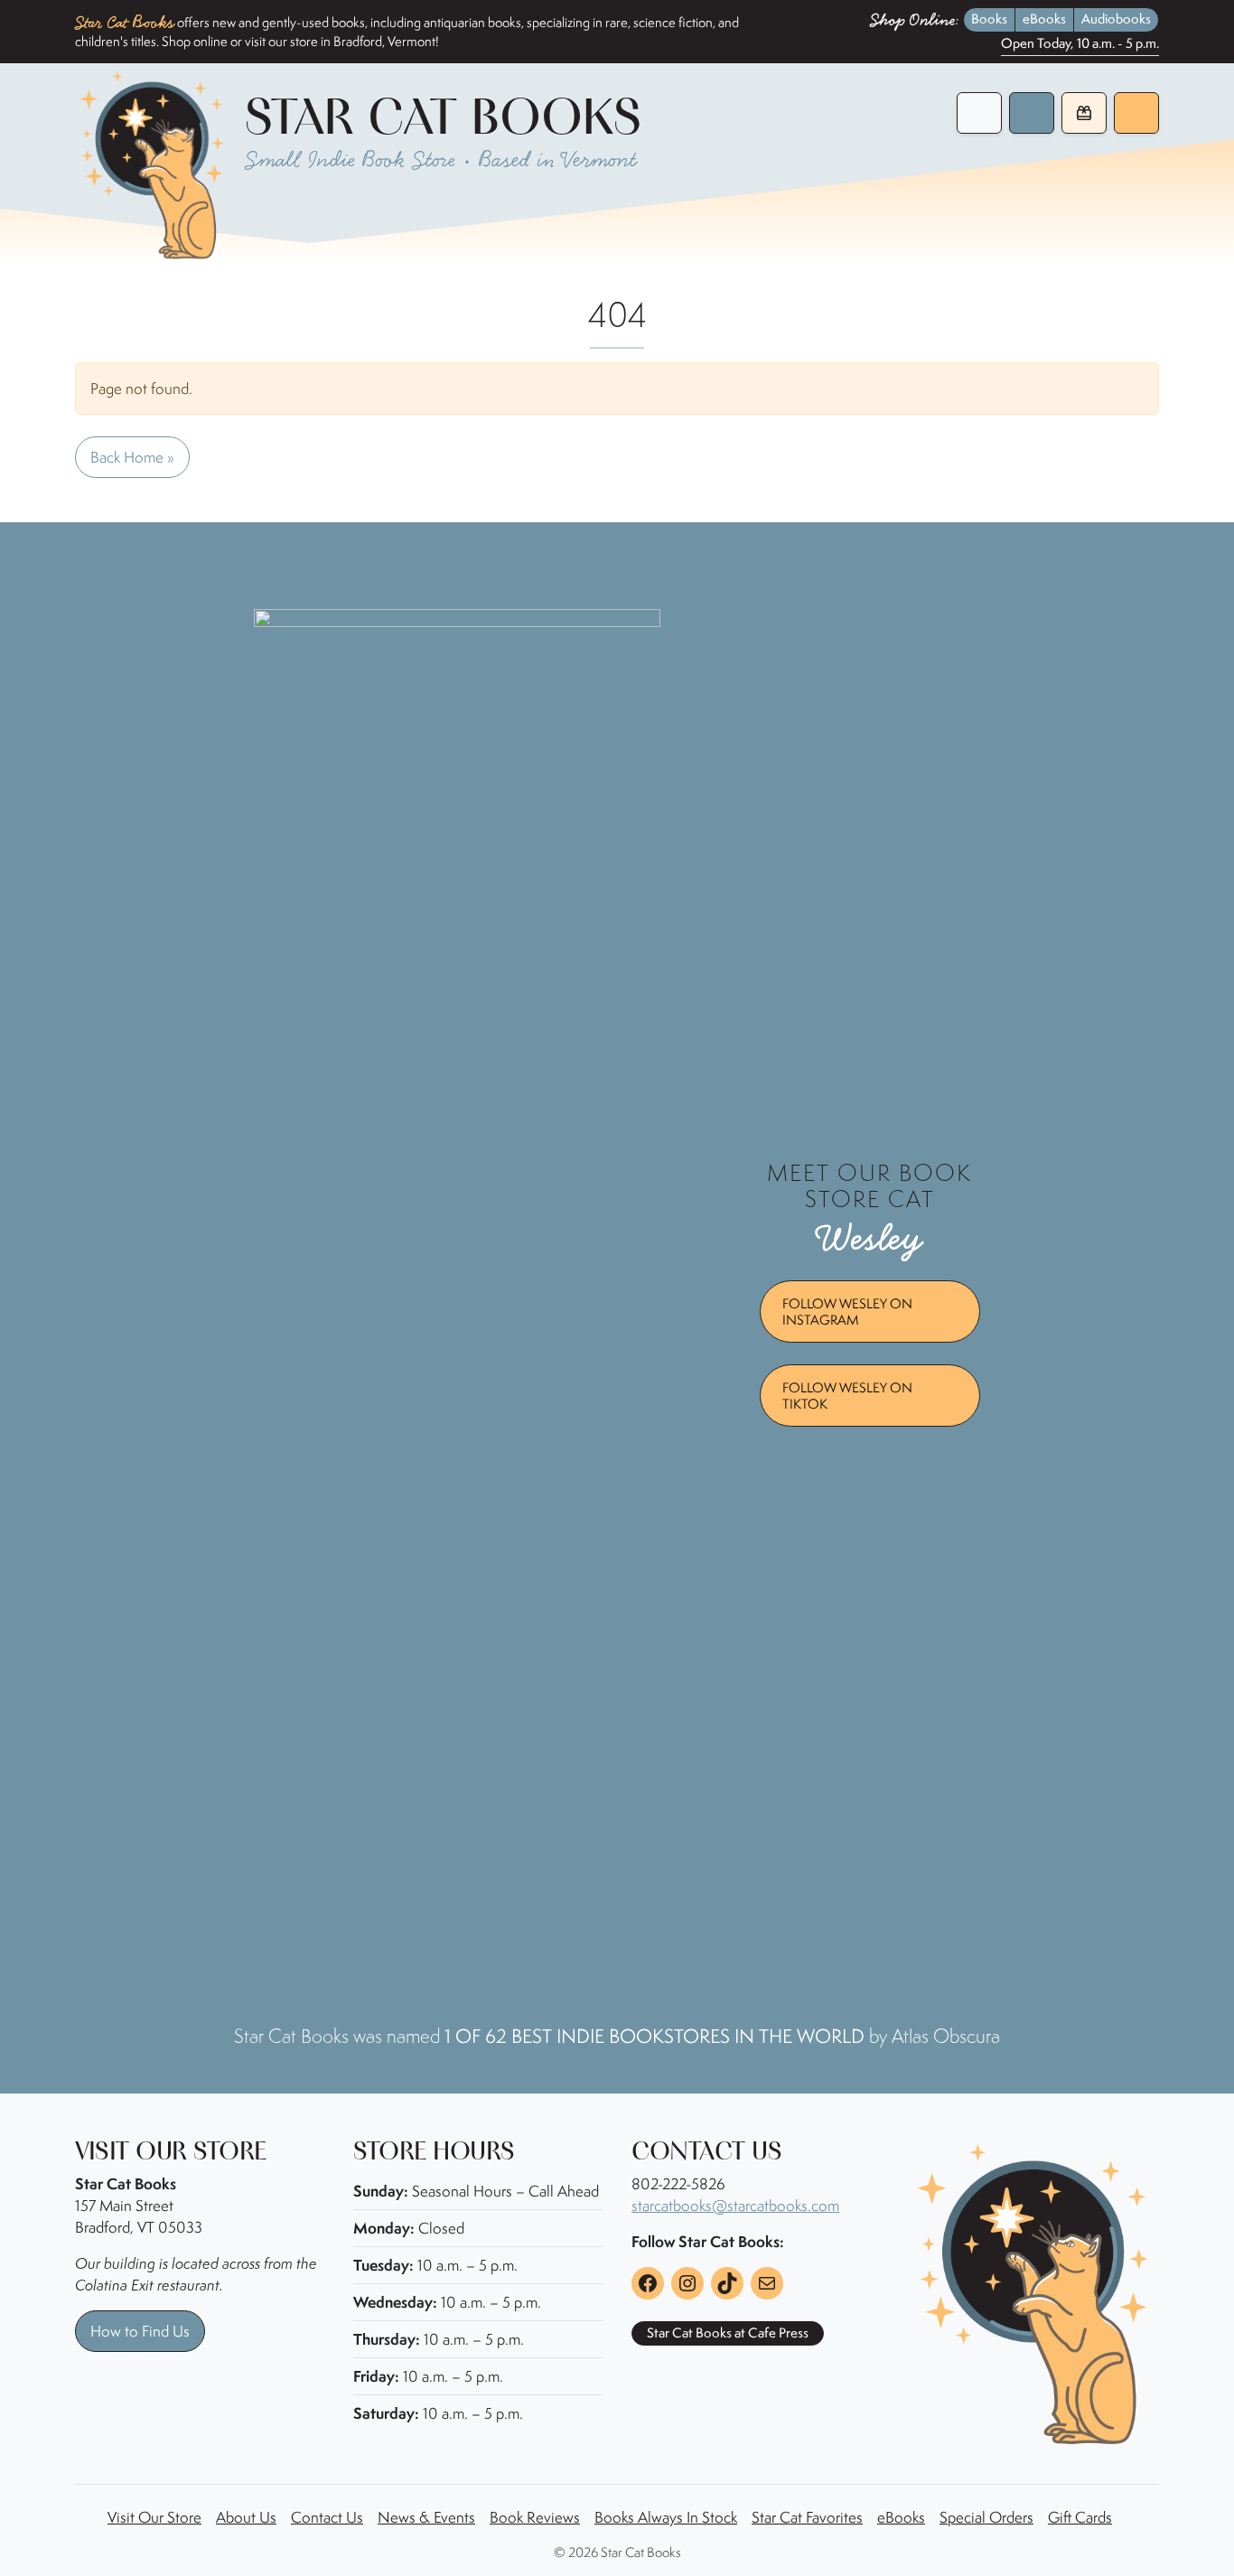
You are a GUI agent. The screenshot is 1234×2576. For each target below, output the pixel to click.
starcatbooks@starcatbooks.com (735, 2206)
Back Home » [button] (132, 457)
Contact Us (327, 2517)
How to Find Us (140, 2331)
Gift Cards (1080, 2517)
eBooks (1044, 19)
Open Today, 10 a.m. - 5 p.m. (1080, 44)
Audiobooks (1116, 19)
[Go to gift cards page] (1084, 113)
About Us (246, 2517)
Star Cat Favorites (807, 2517)
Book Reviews (535, 2517)
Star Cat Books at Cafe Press (728, 2333)
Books (989, 19)
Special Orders (986, 2517)
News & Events (426, 2517)
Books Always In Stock (666, 2517)
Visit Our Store (154, 2517)
